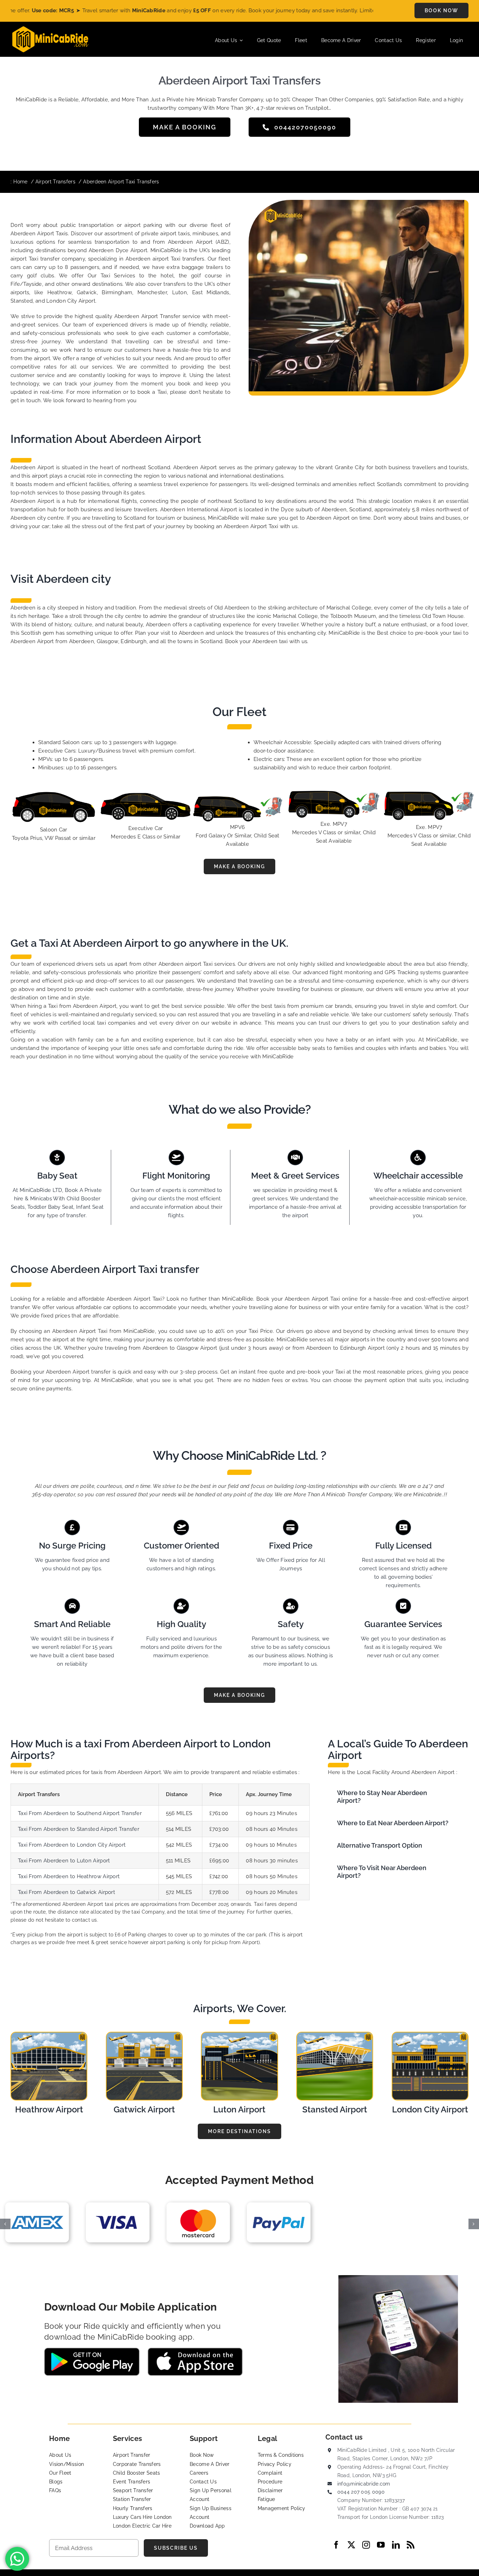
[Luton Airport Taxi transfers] (239, 2035)
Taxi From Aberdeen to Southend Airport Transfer (80, 1813)
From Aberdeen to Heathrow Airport (74, 1876)
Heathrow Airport (49, 2109)
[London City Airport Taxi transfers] (430, 2035)
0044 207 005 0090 (361, 2492)
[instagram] (366, 2545)
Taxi (23, 1829)
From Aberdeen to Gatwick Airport (72, 1892)
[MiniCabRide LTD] (50, 29)
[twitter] (351, 2545)
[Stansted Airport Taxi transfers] (335, 2035)
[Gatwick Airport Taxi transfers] (144, 2035)
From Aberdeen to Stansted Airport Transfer (84, 1829)
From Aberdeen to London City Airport (77, 1845)
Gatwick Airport (144, 2109)
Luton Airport (239, 2109)
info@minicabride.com (364, 2484)
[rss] (411, 2545)
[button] (398, 1797)
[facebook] (336, 2545)
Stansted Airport (335, 2109)
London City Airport (430, 2109)
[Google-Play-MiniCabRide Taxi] (92, 2350)
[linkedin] (396, 2545)
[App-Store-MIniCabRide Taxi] (195, 2350)
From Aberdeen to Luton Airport (69, 1861)
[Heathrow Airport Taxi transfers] (49, 2035)
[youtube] (381, 2545)
